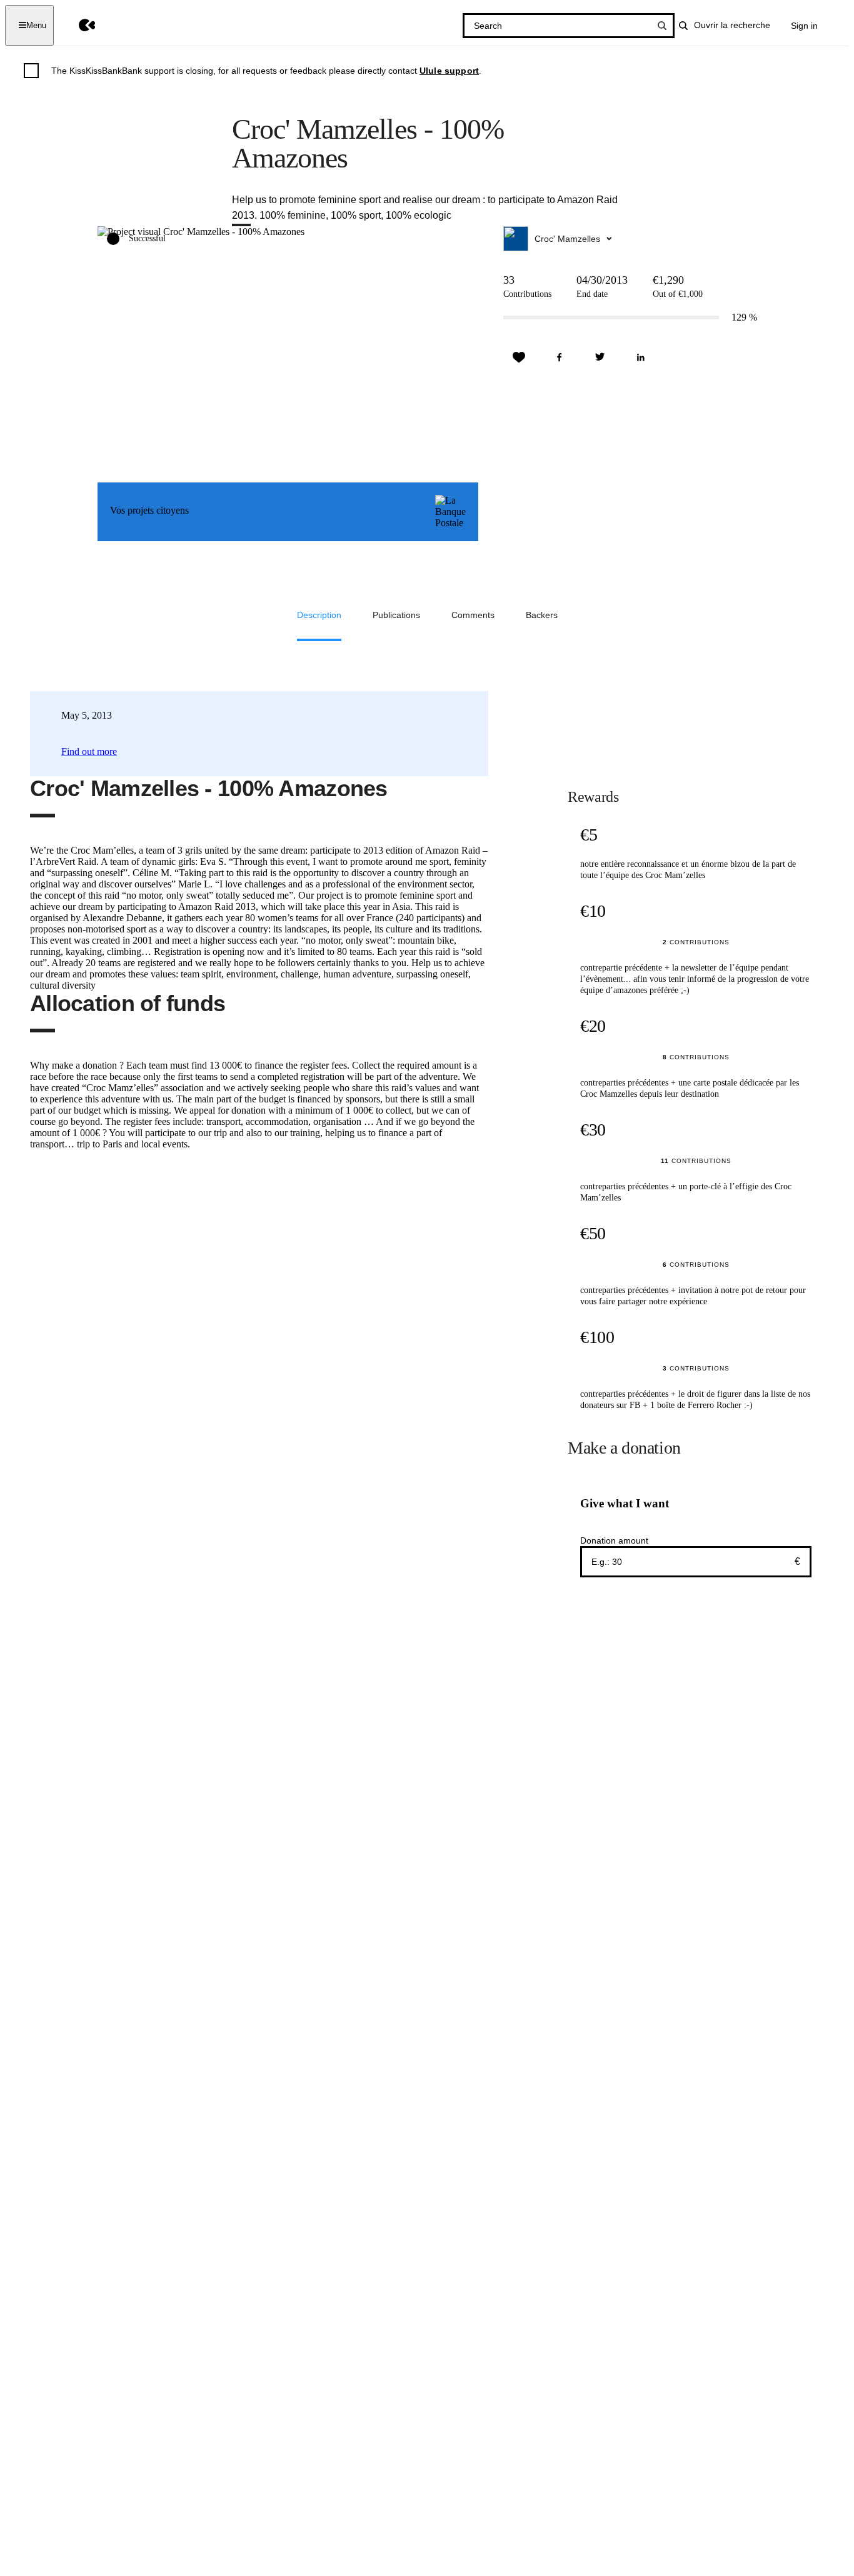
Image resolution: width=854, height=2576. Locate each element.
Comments (473, 615)
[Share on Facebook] (560, 357)
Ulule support (449, 71)
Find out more (89, 751)
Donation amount (614, 1540)
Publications (396, 615)
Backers (542, 615)
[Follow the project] (519, 357)
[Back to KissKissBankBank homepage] (78, 25)
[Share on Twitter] (600, 357)
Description (319, 615)
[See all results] (662, 26)
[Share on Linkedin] (641, 357)
